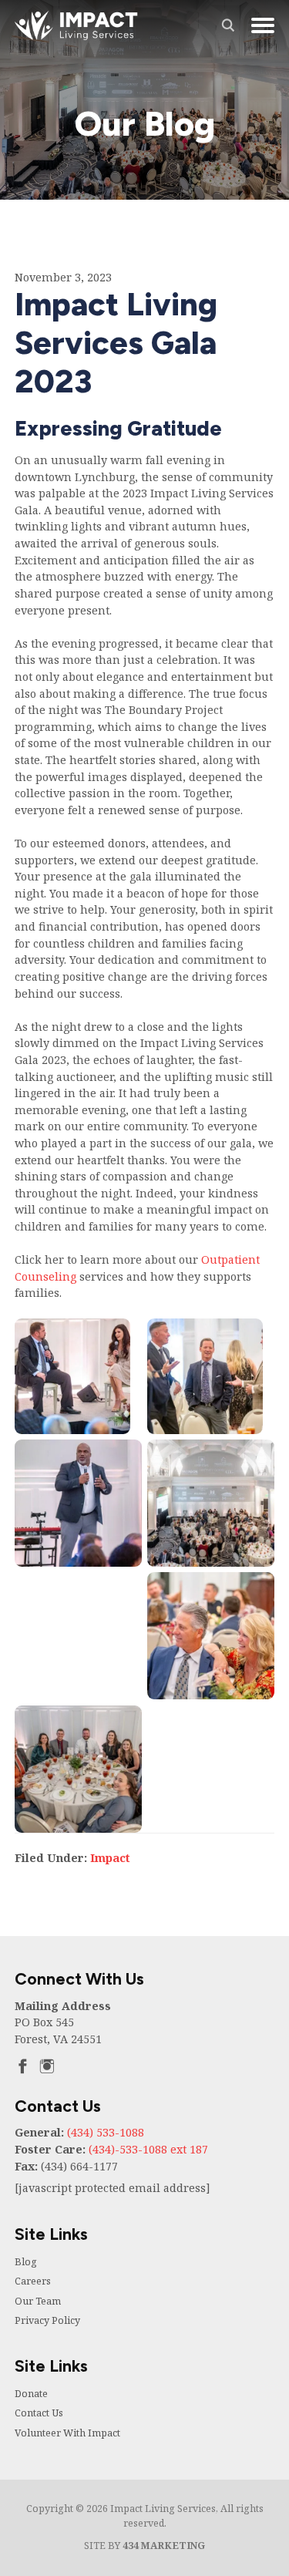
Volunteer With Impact (67, 2433)
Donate (31, 2394)
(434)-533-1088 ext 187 (148, 2149)
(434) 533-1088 (106, 2132)
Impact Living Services (76, 25)
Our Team (38, 2301)
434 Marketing (164, 2546)
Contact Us (39, 2413)
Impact (110, 1858)
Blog (26, 2262)
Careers (33, 2281)
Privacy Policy (47, 2320)
